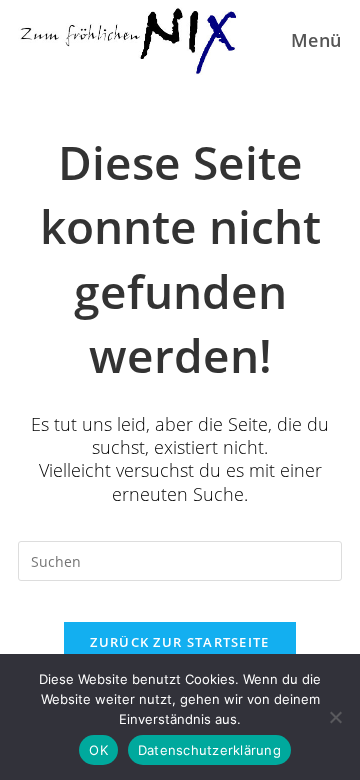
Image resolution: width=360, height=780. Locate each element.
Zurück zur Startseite (179, 642)
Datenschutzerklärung (209, 750)
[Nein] (335, 717)
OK (98, 750)
